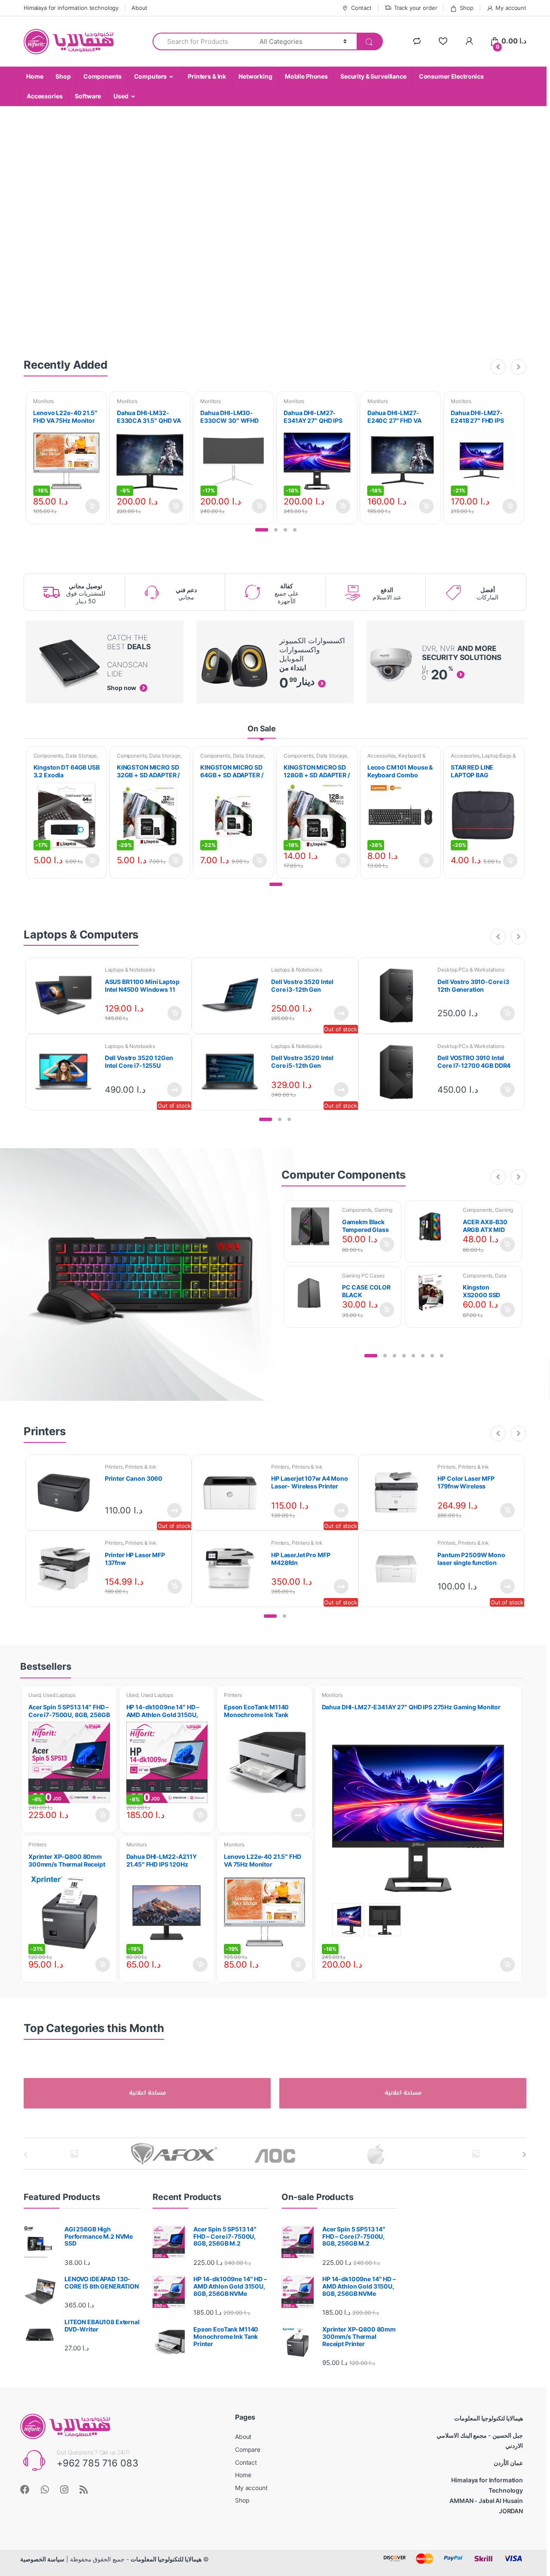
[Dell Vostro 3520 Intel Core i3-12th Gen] (233, 996)
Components (102, 76)
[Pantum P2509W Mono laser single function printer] (400, 1569)
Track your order (416, 8)
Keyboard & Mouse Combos (397, 758)
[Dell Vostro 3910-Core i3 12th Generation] (400, 996)
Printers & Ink (207, 76)
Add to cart (92, 506)
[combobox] (201, 41)
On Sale (262, 729)
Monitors (43, 401)
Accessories (44, 96)
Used (121, 96)
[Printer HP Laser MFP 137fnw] (67, 1569)
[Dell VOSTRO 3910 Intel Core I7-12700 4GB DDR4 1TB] (400, 1072)
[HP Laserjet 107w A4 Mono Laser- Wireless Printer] (233, 1493)
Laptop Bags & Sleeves (483, 758)
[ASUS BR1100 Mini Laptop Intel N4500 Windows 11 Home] (67, 996)
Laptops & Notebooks (130, 970)
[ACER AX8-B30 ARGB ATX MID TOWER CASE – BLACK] (434, 1226)
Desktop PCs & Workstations (471, 970)
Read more (341, 1013)
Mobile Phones (306, 76)
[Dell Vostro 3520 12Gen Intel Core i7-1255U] (67, 1072)
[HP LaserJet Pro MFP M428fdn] (233, 1569)
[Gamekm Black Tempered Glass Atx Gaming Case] (313, 1226)
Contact (361, 8)
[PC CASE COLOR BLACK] (313, 1292)
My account (511, 8)
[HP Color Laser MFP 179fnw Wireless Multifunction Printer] (400, 1493)
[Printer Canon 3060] (67, 1493)
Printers (114, 1467)
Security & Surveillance (373, 76)
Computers (151, 76)
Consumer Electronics (451, 76)
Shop (466, 8)
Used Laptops (59, 1695)
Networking (255, 76)
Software (88, 96)
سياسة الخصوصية (42, 2559)
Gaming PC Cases (363, 1276)
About (139, 8)
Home (35, 76)
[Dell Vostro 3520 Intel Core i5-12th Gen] (233, 1072)
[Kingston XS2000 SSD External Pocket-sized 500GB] (434, 1292)
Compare (248, 2449)
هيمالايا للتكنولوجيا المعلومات (166, 2559)
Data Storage (81, 756)
